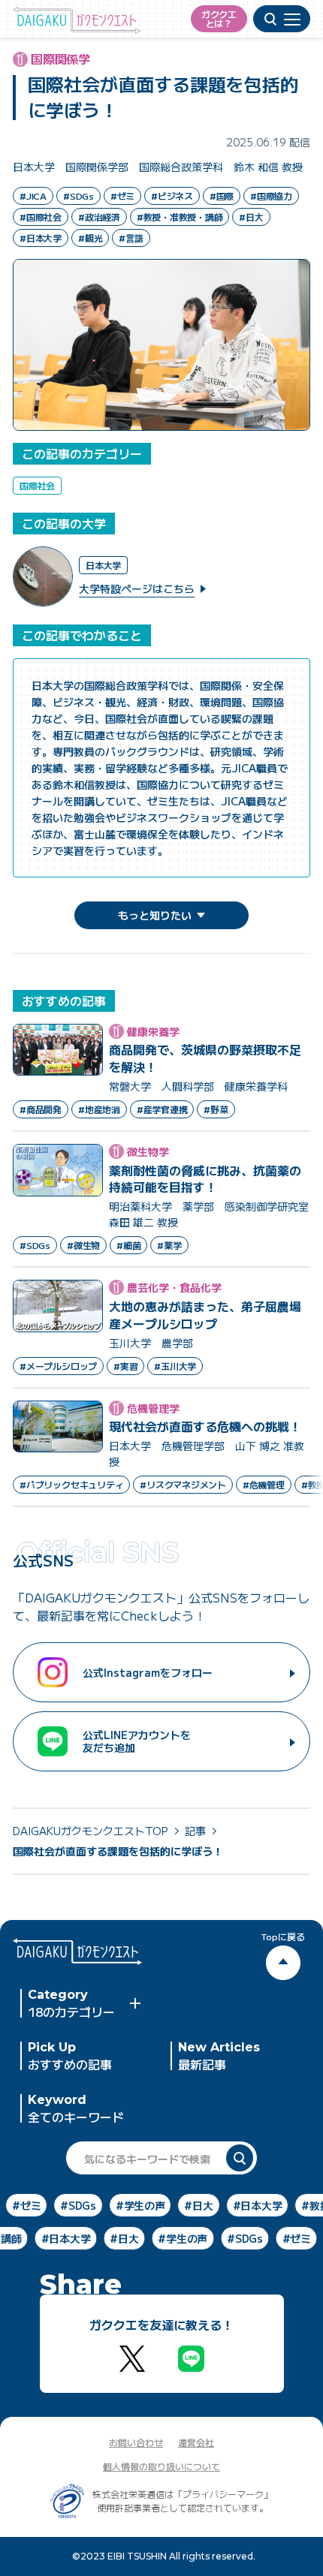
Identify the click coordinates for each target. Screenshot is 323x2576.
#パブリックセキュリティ (71, 1484)
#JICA (33, 196)
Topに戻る (283, 1937)
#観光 (90, 238)
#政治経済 (99, 217)
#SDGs (78, 196)
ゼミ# (33, 2205)
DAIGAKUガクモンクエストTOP (90, 1831)
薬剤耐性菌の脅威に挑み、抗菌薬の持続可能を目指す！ (205, 1179)
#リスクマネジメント (183, 1484)
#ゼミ (122, 196)
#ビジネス (172, 196)
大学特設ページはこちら (137, 588)
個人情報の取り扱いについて (161, 2466)
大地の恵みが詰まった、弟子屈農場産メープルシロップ (205, 1315)
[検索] (240, 2158)
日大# (205, 2205)
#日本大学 (41, 238)
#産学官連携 (162, 1109)
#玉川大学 (175, 1366)
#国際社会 (41, 217)
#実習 (125, 1366)
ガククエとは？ (219, 18)
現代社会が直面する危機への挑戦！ (205, 1426)
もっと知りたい (155, 915)
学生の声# (147, 2205)
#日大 (251, 217)
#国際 (222, 196)
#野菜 (216, 1109)
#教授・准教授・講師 (180, 217)
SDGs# (85, 2205)
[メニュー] (282, 19)
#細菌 (128, 1245)
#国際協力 (271, 196)
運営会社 (196, 2442)
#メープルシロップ (58, 1366)
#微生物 (83, 1245)
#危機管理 (264, 1484)
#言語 (131, 238)
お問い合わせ (136, 2442)
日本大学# (264, 2205)
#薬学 (169, 1245)
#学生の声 (177, 2238)
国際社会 (37, 485)
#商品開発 (41, 1109)
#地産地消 (99, 1109)
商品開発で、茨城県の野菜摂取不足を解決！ (205, 1058)
